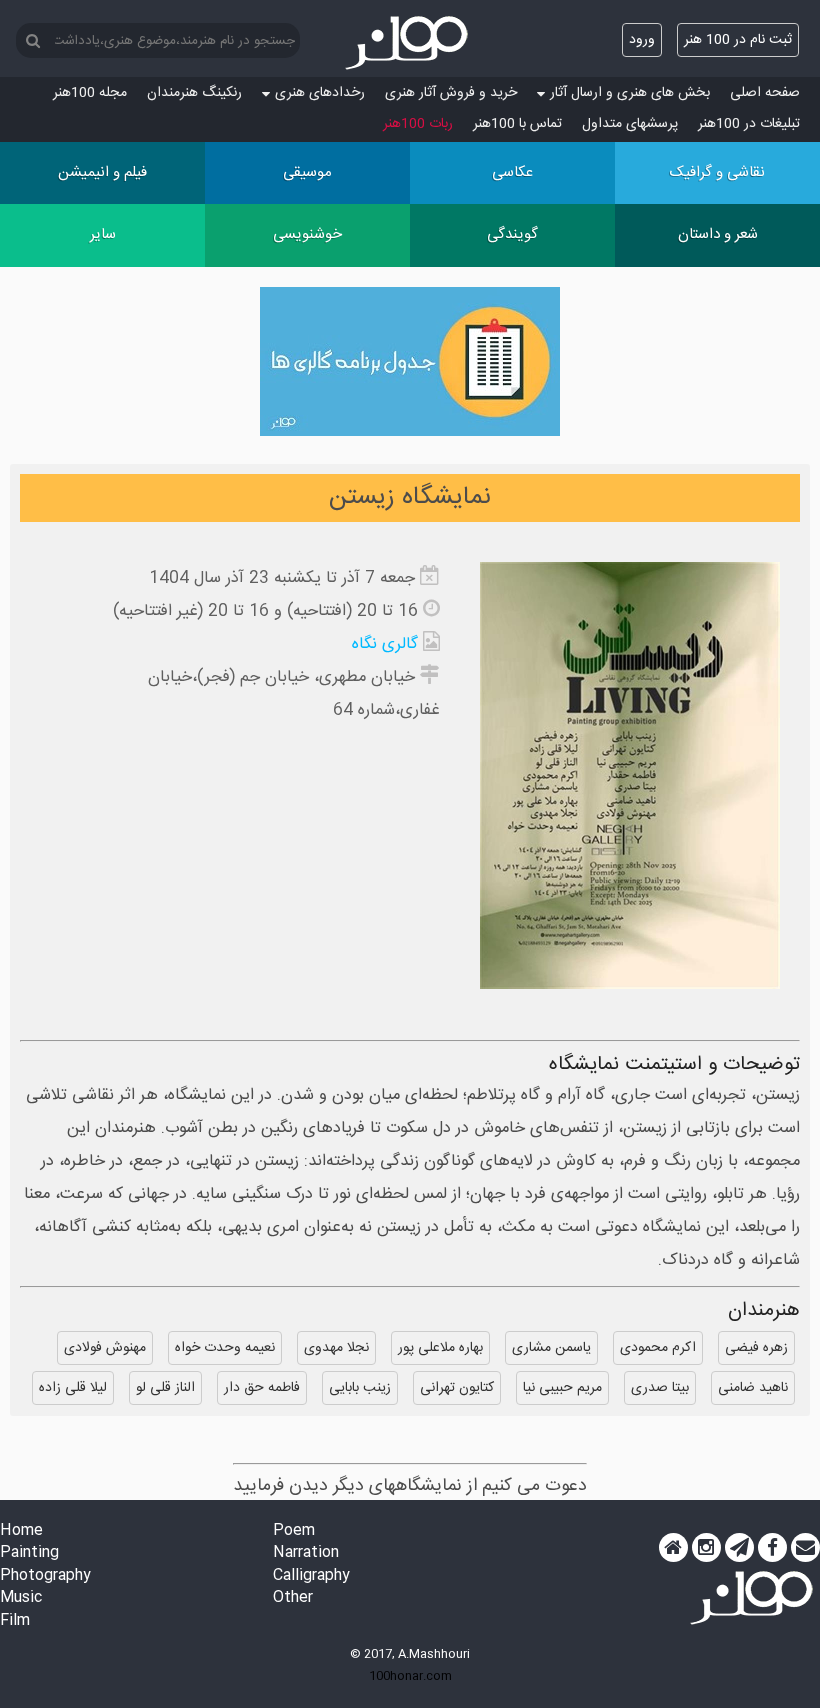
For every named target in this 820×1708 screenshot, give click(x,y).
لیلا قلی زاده (73, 1388)
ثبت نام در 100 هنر (738, 40)
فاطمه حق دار (262, 1388)
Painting (29, 1553)
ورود (642, 40)
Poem (294, 1531)
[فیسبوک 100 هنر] (772, 1548)
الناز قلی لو (165, 1388)
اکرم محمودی (658, 1348)
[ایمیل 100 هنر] (805, 1548)
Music (21, 1598)
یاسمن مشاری (551, 1348)
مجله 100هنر (90, 93)
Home (21, 1531)
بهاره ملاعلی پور (440, 1348)
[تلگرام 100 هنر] (739, 1548)
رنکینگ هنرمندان (194, 93)
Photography (45, 1576)
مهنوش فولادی (105, 1348)
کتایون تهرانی (457, 1388)
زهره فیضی (756, 1348)
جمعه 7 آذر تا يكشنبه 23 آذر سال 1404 (282, 578)
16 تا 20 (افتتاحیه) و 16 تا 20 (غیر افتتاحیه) (265, 611)
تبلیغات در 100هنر (749, 124)
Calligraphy (311, 1576)
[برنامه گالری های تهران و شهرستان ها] (410, 366)
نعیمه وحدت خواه (225, 1348)
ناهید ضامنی (753, 1388)
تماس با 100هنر (517, 124)
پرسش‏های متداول (630, 124)
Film (15, 1621)
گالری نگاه (385, 644)
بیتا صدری (660, 1388)
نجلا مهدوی (336, 1348)
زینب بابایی (360, 1388)
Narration (306, 1553)
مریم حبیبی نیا (562, 1388)
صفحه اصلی (765, 93)
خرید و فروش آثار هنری (451, 93)
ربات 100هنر (418, 124)
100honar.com (410, 1676)
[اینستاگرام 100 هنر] (706, 1548)
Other (293, 1598)
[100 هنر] (410, 43)
